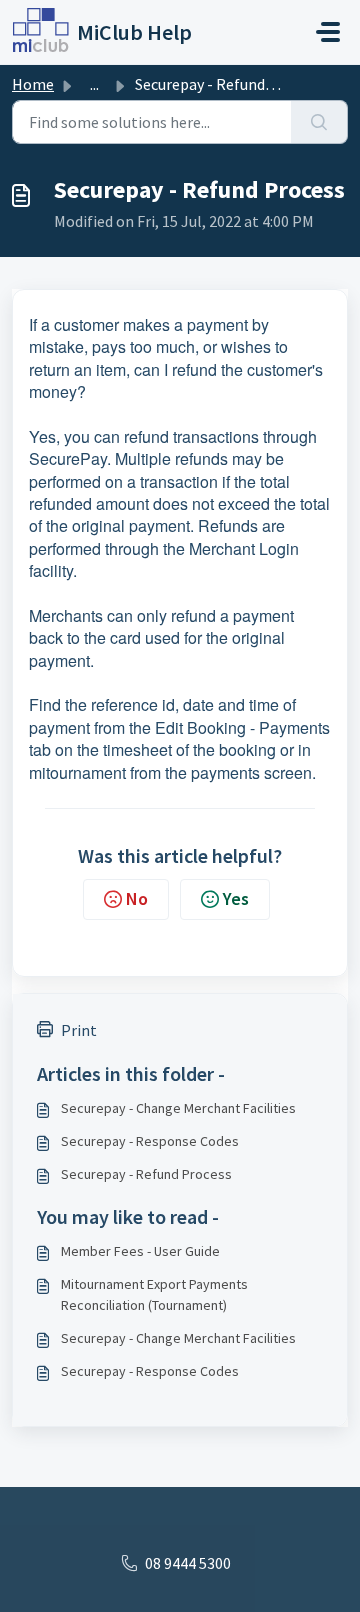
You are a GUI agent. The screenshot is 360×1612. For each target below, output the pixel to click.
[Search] (319, 122)
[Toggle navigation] (328, 32)
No (137, 898)
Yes (236, 898)
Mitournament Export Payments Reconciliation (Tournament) (154, 1294)
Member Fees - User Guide (140, 1251)
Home (33, 84)
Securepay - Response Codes (150, 1141)
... (94, 84)
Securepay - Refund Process (146, 1174)
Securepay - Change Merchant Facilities (178, 1108)
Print (79, 1030)
